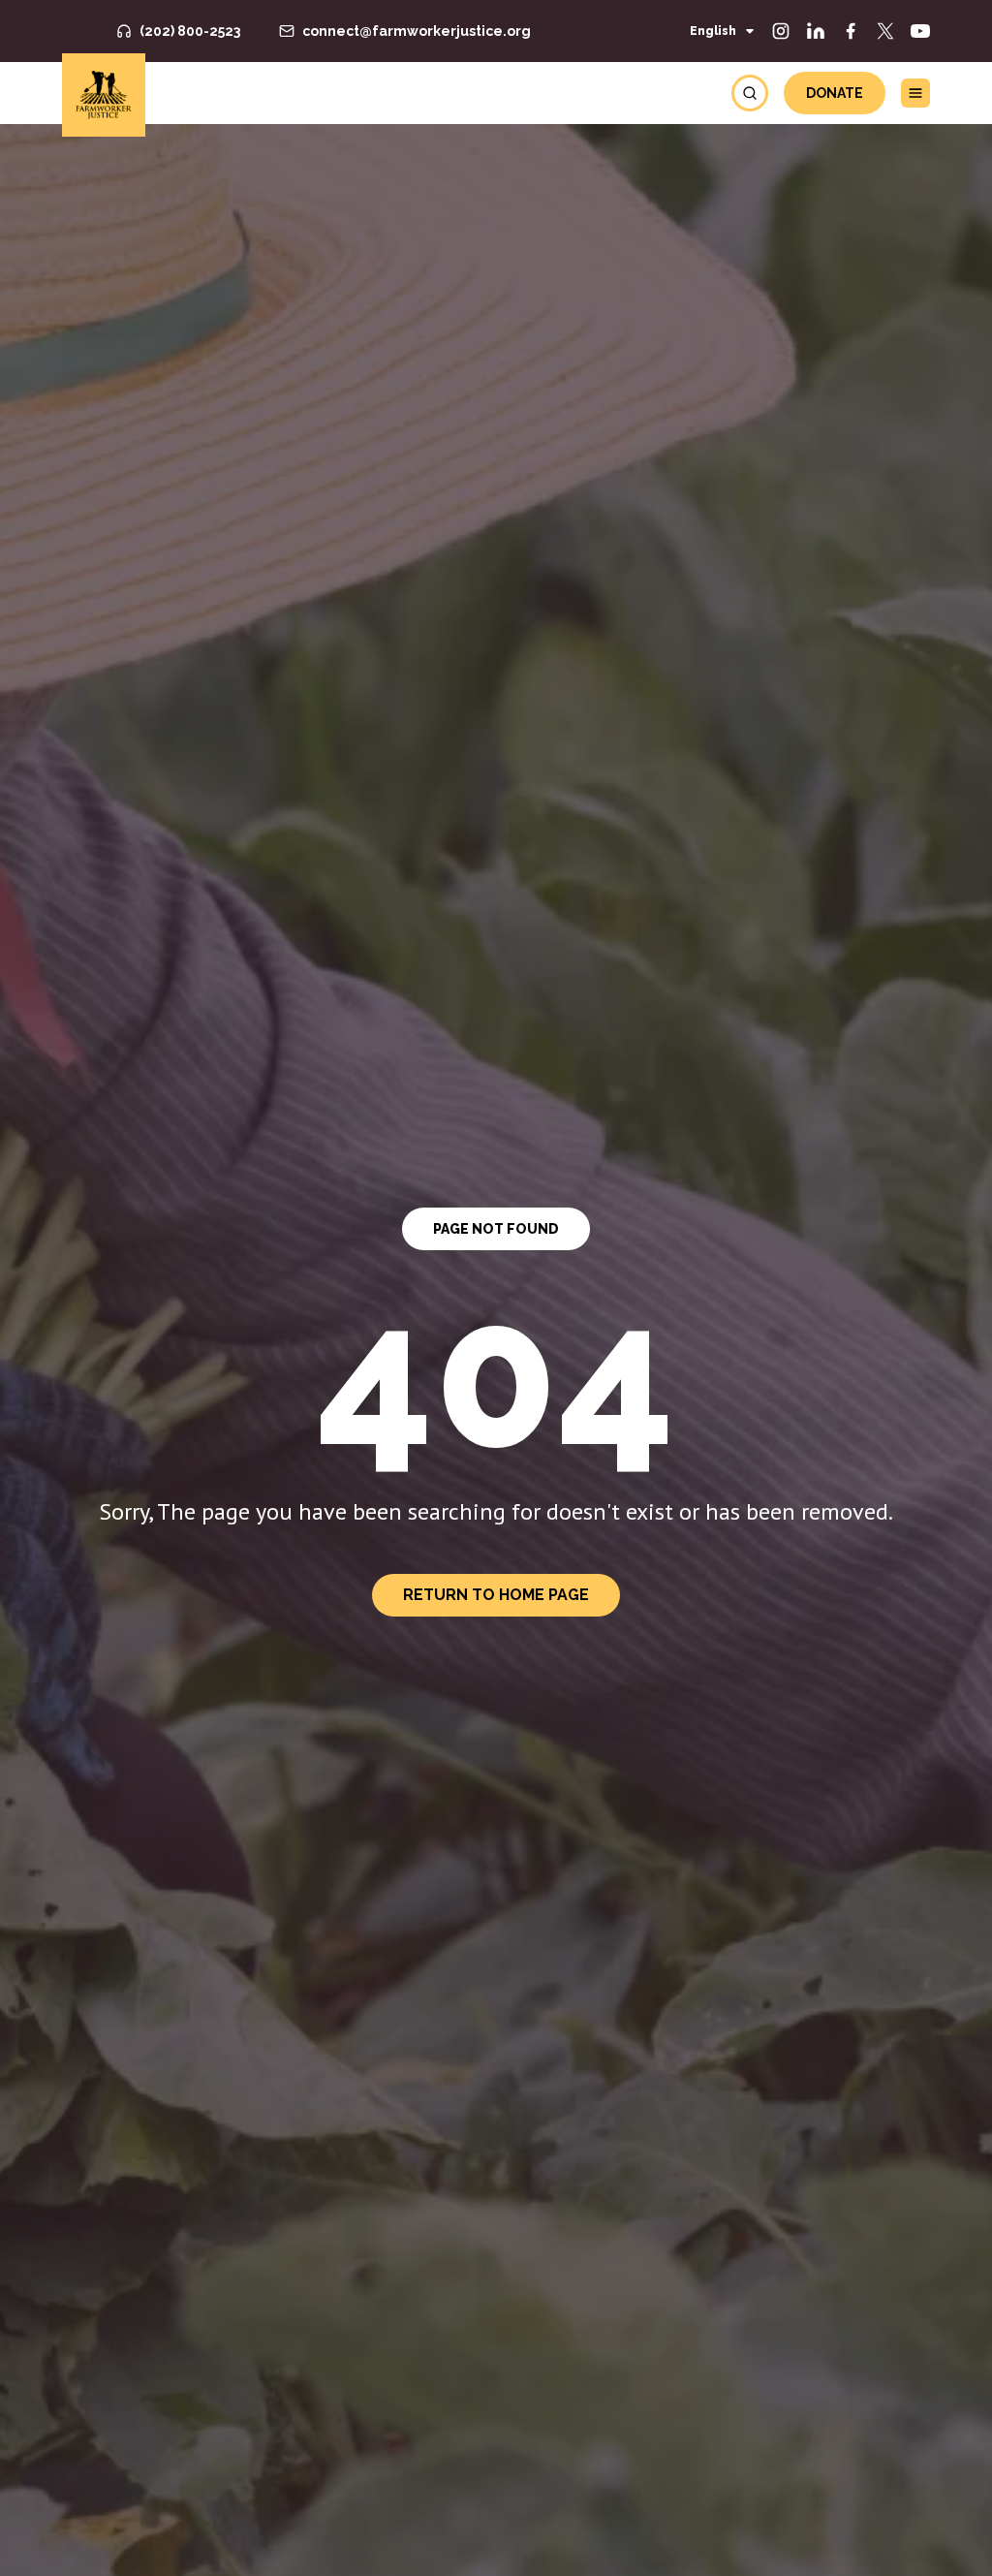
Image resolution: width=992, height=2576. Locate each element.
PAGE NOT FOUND (496, 1229)
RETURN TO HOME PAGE (496, 1595)
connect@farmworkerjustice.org (417, 31)
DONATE (835, 93)
